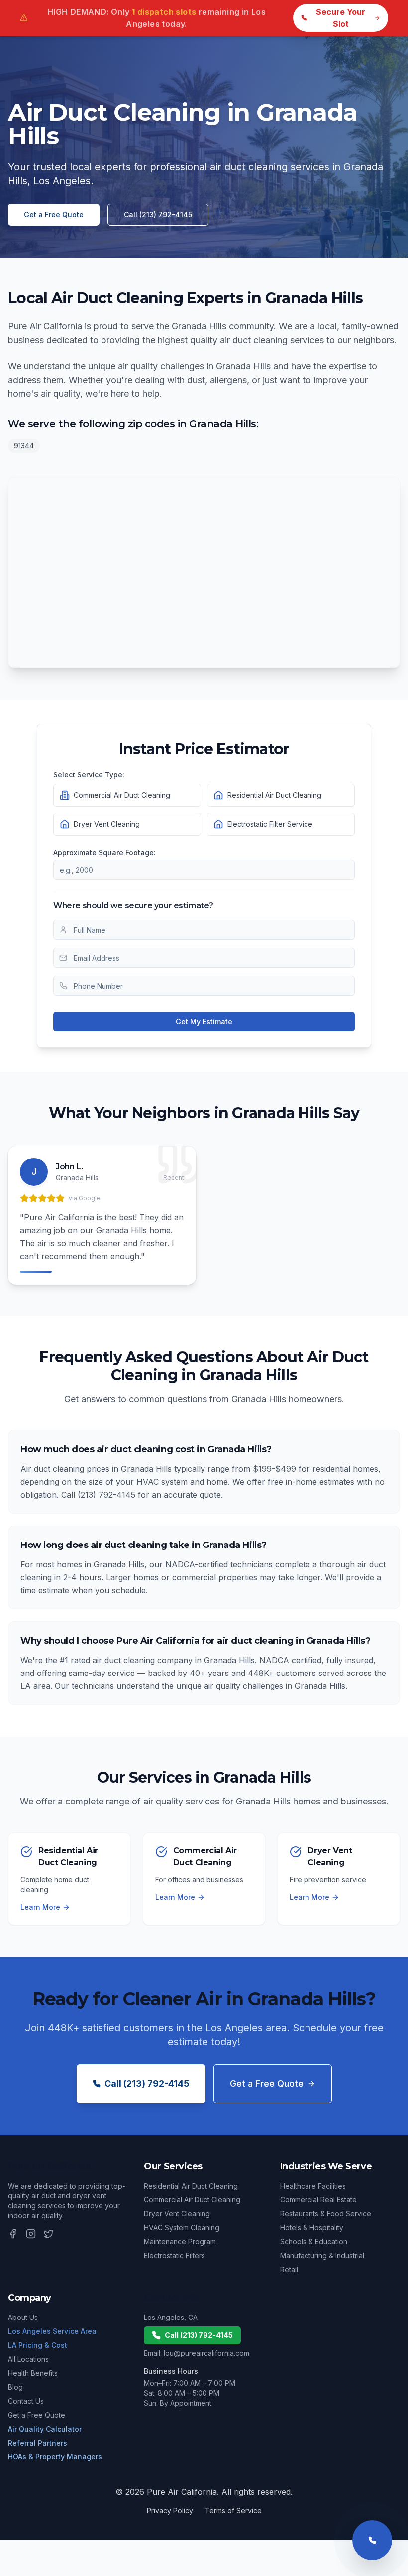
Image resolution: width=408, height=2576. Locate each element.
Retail (289, 2269)
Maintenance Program (180, 2242)
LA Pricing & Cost (38, 2345)
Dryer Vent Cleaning (177, 2214)
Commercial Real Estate (318, 2200)
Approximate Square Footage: (104, 852)
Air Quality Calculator (45, 2429)
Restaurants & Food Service (326, 2214)
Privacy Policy (170, 2511)
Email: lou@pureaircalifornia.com (197, 2353)
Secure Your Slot (341, 18)
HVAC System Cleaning (182, 2228)
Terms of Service (233, 2511)
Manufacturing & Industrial (322, 2255)
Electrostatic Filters (174, 2255)
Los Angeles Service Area (52, 2331)
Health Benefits (33, 2373)
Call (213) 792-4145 (158, 214)
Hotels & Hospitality (312, 2228)
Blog (15, 2387)
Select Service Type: (89, 775)
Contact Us (26, 2401)
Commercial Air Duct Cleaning (192, 2200)
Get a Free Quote (54, 214)
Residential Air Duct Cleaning (191, 2186)
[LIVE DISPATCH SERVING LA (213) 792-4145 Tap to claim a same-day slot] (372, 2540)
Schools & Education (314, 2242)
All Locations (28, 2359)
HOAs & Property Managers (55, 2457)
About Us (23, 2317)
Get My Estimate (204, 1021)
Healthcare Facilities (313, 2186)
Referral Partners (38, 2443)
